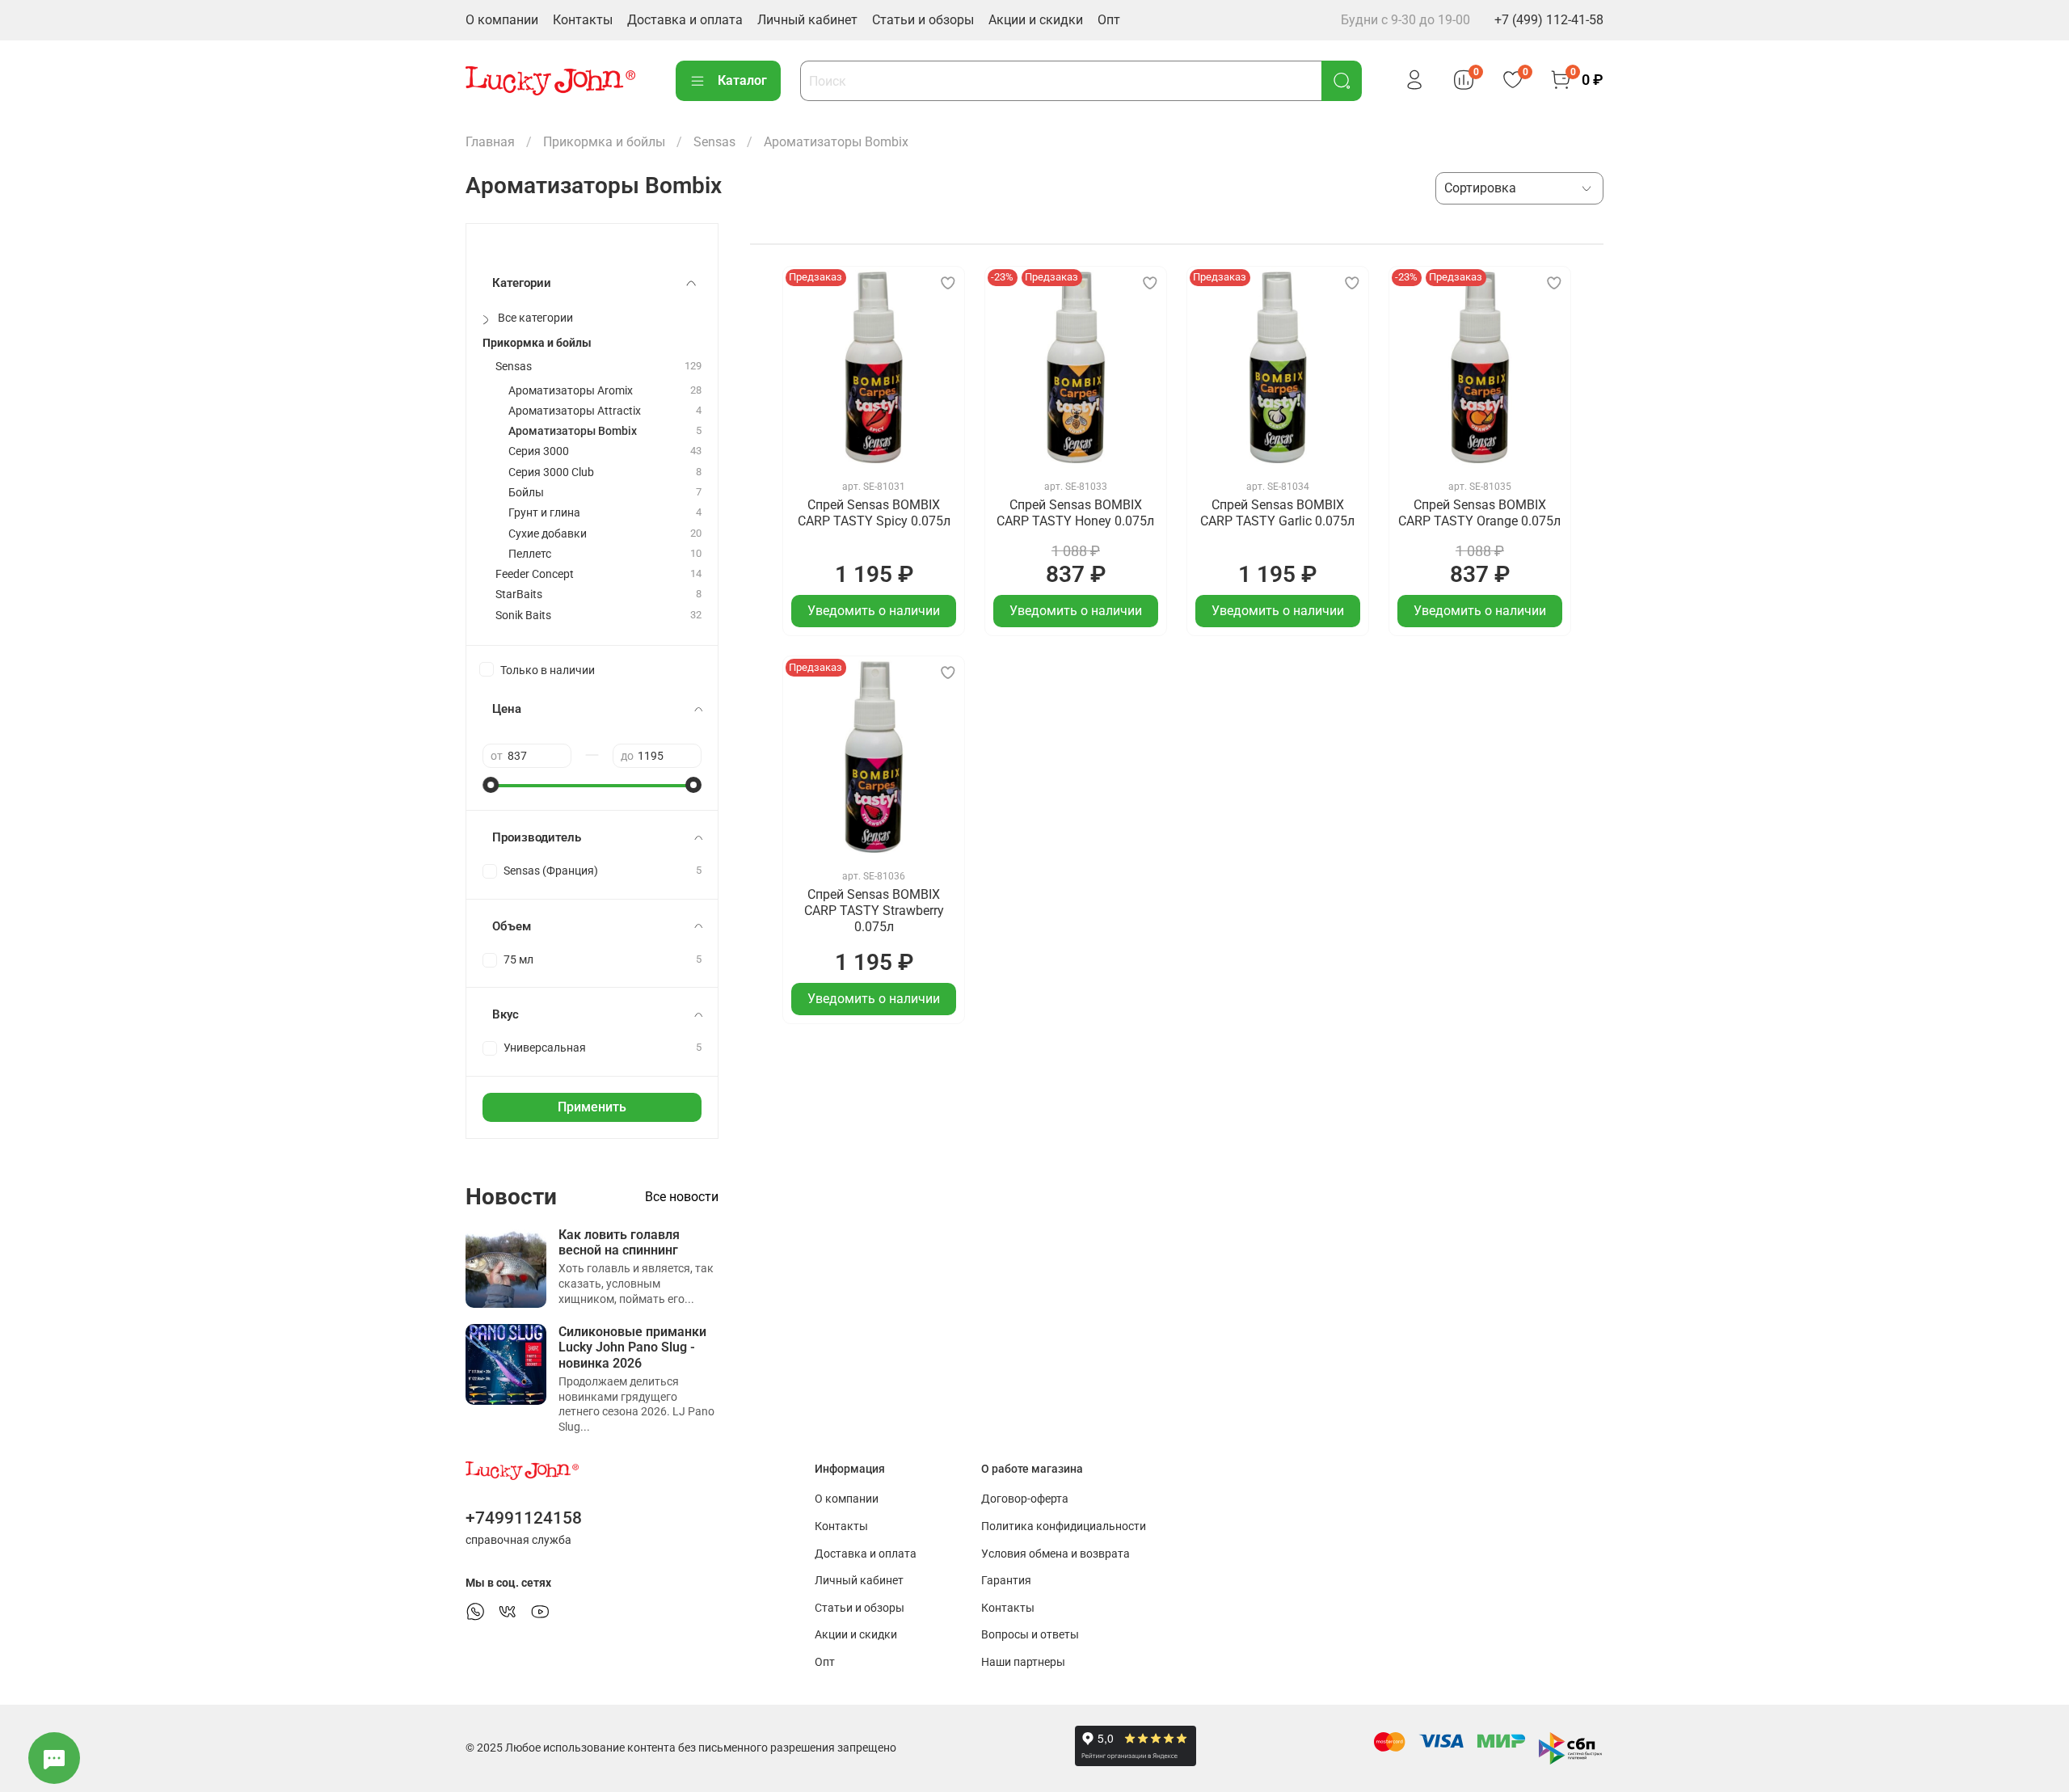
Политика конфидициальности (1064, 1526)
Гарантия (1006, 1581)
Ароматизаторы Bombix (573, 431)
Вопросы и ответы (1030, 1635)
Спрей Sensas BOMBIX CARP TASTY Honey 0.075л (1075, 513)
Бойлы (526, 493)
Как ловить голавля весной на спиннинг (619, 1242)
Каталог (742, 80)
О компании (502, 20)
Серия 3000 (539, 451)
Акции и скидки (1036, 20)
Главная (490, 142)
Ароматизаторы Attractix (575, 411)
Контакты (583, 20)
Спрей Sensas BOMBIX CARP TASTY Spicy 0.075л (874, 513)
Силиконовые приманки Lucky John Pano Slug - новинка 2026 (632, 1347)
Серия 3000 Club (551, 472)
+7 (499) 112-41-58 (1549, 20)
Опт (1109, 20)
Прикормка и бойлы (604, 142)
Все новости (682, 1197)
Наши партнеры (1023, 1662)
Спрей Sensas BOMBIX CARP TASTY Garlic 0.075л (1277, 513)
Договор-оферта (1025, 1499)
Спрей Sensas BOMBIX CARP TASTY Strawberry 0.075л (874, 911)
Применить (592, 1107)
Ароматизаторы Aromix (571, 391)
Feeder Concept (535, 574)
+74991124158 (524, 1518)
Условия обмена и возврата (1056, 1554)
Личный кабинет (807, 20)
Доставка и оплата (685, 20)
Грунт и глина (544, 513)
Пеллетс (530, 554)
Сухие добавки (548, 534)
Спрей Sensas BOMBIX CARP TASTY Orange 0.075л (1479, 513)
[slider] (491, 785)
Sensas (714, 142)
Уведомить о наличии (874, 611)
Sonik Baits (523, 616)
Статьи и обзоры (923, 20)
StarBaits (519, 595)
